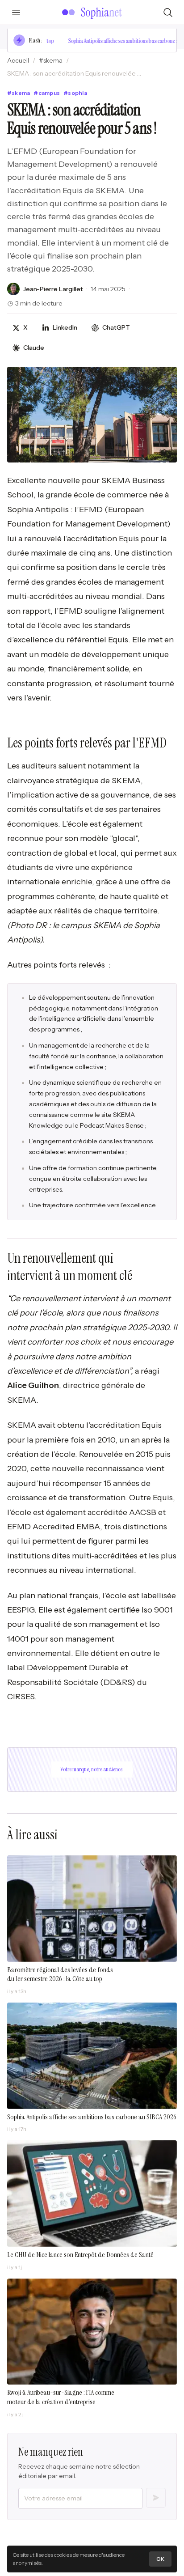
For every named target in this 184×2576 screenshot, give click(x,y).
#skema (51, 60)
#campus (47, 93)
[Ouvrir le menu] (16, 13)
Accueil (18, 60)
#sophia (75, 93)
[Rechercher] (168, 13)
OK (160, 2559)
